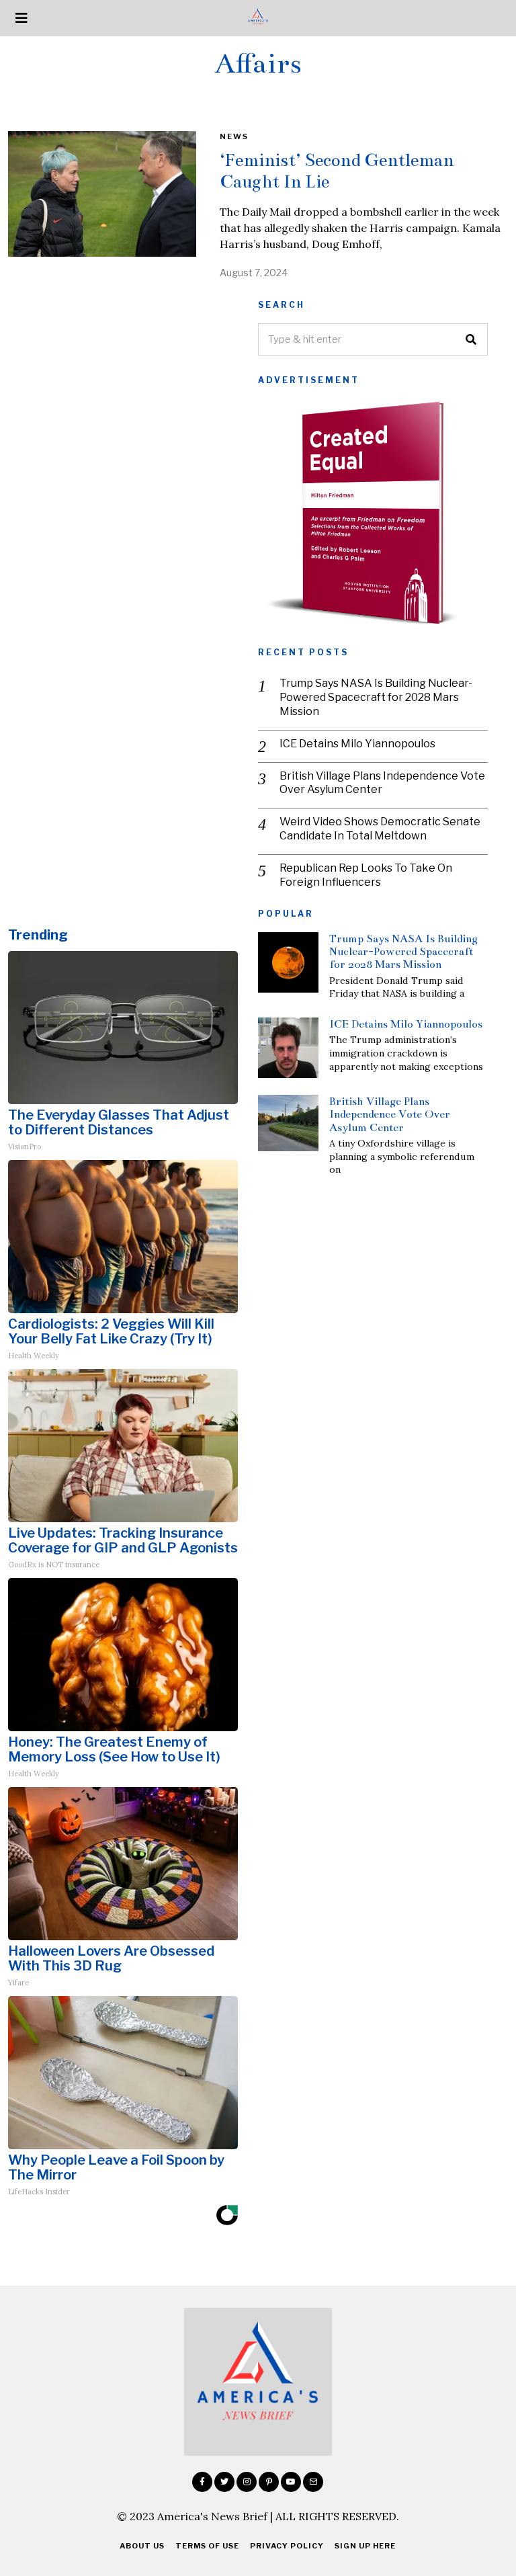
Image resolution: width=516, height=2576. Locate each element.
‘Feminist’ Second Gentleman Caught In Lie (337, 171)
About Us (142, 2546)
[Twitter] (224, 2482)
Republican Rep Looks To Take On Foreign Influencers (366, 875)
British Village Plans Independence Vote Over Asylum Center (382, 783)
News (234, 136)
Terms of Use (207, 2546)
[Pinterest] (269, 2482)
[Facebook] (202, 2482)
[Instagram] (247, 2482)
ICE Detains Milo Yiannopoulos (357, 744)
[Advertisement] (123, 394)
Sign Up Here (365, 2546)
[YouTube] (291, 2482)
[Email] (313, 2482)
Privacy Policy (287, 2546)
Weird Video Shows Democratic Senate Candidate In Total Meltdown (380, 829)
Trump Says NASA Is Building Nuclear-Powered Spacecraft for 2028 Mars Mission (376, 697)
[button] (472, 339)
